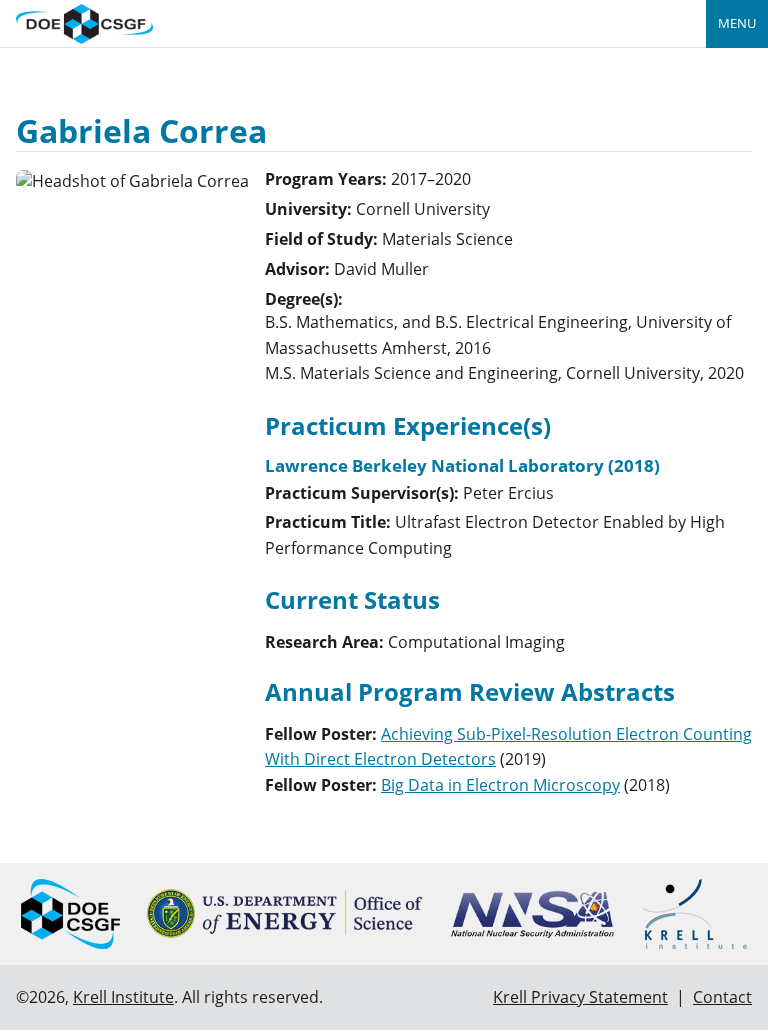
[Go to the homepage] (84, 21)
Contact (722, 997)
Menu (737, 23)
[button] (500, 785)
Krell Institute (123, 997)
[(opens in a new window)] (284, 913)
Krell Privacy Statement (580, 997)
